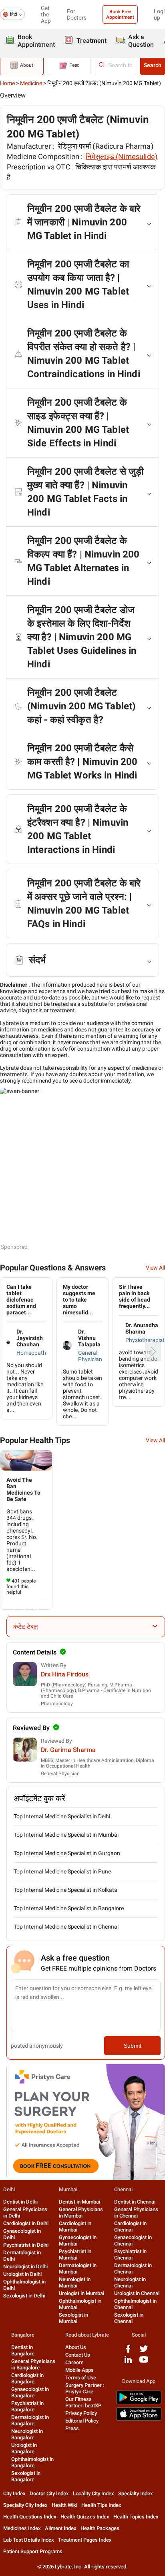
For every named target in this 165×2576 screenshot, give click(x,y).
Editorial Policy (82, 2421)
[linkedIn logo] (128, 2362)
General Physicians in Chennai (136, 2213)
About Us (76, 2347)
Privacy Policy (81, 2413)
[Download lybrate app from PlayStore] (139, 2403)
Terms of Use (81, 2378)
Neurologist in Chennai (130, 2282)
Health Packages (100, 2528)
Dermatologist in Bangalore (30, 2420)
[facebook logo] (128, 2352)
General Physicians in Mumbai (81, 2213)
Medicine (31, 83)
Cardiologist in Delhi (26, 2223)
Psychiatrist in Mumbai (75, 2254)
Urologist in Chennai (137, 2293)
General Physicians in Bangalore (33, 2364)
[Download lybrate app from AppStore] (139, 2419)
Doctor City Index (49, 2493)
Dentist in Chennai (135, 2202)
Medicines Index (22, 2528)
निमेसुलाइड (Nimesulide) (122, 156)
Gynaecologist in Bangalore (30, 2392)
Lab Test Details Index (29, 2540)
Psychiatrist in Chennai (130, 2254)
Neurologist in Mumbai (75, 2282)
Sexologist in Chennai (129, 2318)
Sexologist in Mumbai (73, 2318)
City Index (14, 2493)
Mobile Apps (79, 2370)
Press (72, 2428)
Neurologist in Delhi (25, 2266)
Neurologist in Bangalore (27, 2434)
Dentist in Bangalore (23, 2350)
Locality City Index (94, 2493)
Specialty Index (136, 2493)
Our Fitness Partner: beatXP (83, 2402)
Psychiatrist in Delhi (26, 2245)
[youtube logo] (144, 2362)
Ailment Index (61, 2528)
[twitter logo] (144, 2352)
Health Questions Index (30, 2517)
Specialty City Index (25, 2505)
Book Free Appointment (120, 14)
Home (7, 83)
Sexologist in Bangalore (26, 2476)
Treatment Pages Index (85, 2540)
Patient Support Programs (33, 2551)
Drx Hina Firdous (65, 1674)
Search (153, 65)
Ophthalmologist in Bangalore (32, 2462)
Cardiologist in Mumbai (75, 2227)
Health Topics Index (136, 2517)
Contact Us (78, 2355)
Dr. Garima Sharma (68, 1750)
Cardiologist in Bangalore (27, 2378)
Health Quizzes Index (85, 2517)
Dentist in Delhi (20, 2202)
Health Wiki (64, 2505)
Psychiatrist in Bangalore (27, 2406)
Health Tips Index (101, 2505)
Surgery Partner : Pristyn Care (85, 2388)
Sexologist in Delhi (24, 2296)
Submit (133, 2046)
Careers (74, 2362)
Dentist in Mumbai (79, 2202)
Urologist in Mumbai (81, 2293)
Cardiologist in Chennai (130, 2227)
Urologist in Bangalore (24, 2448)
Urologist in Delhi (22, 2274)
